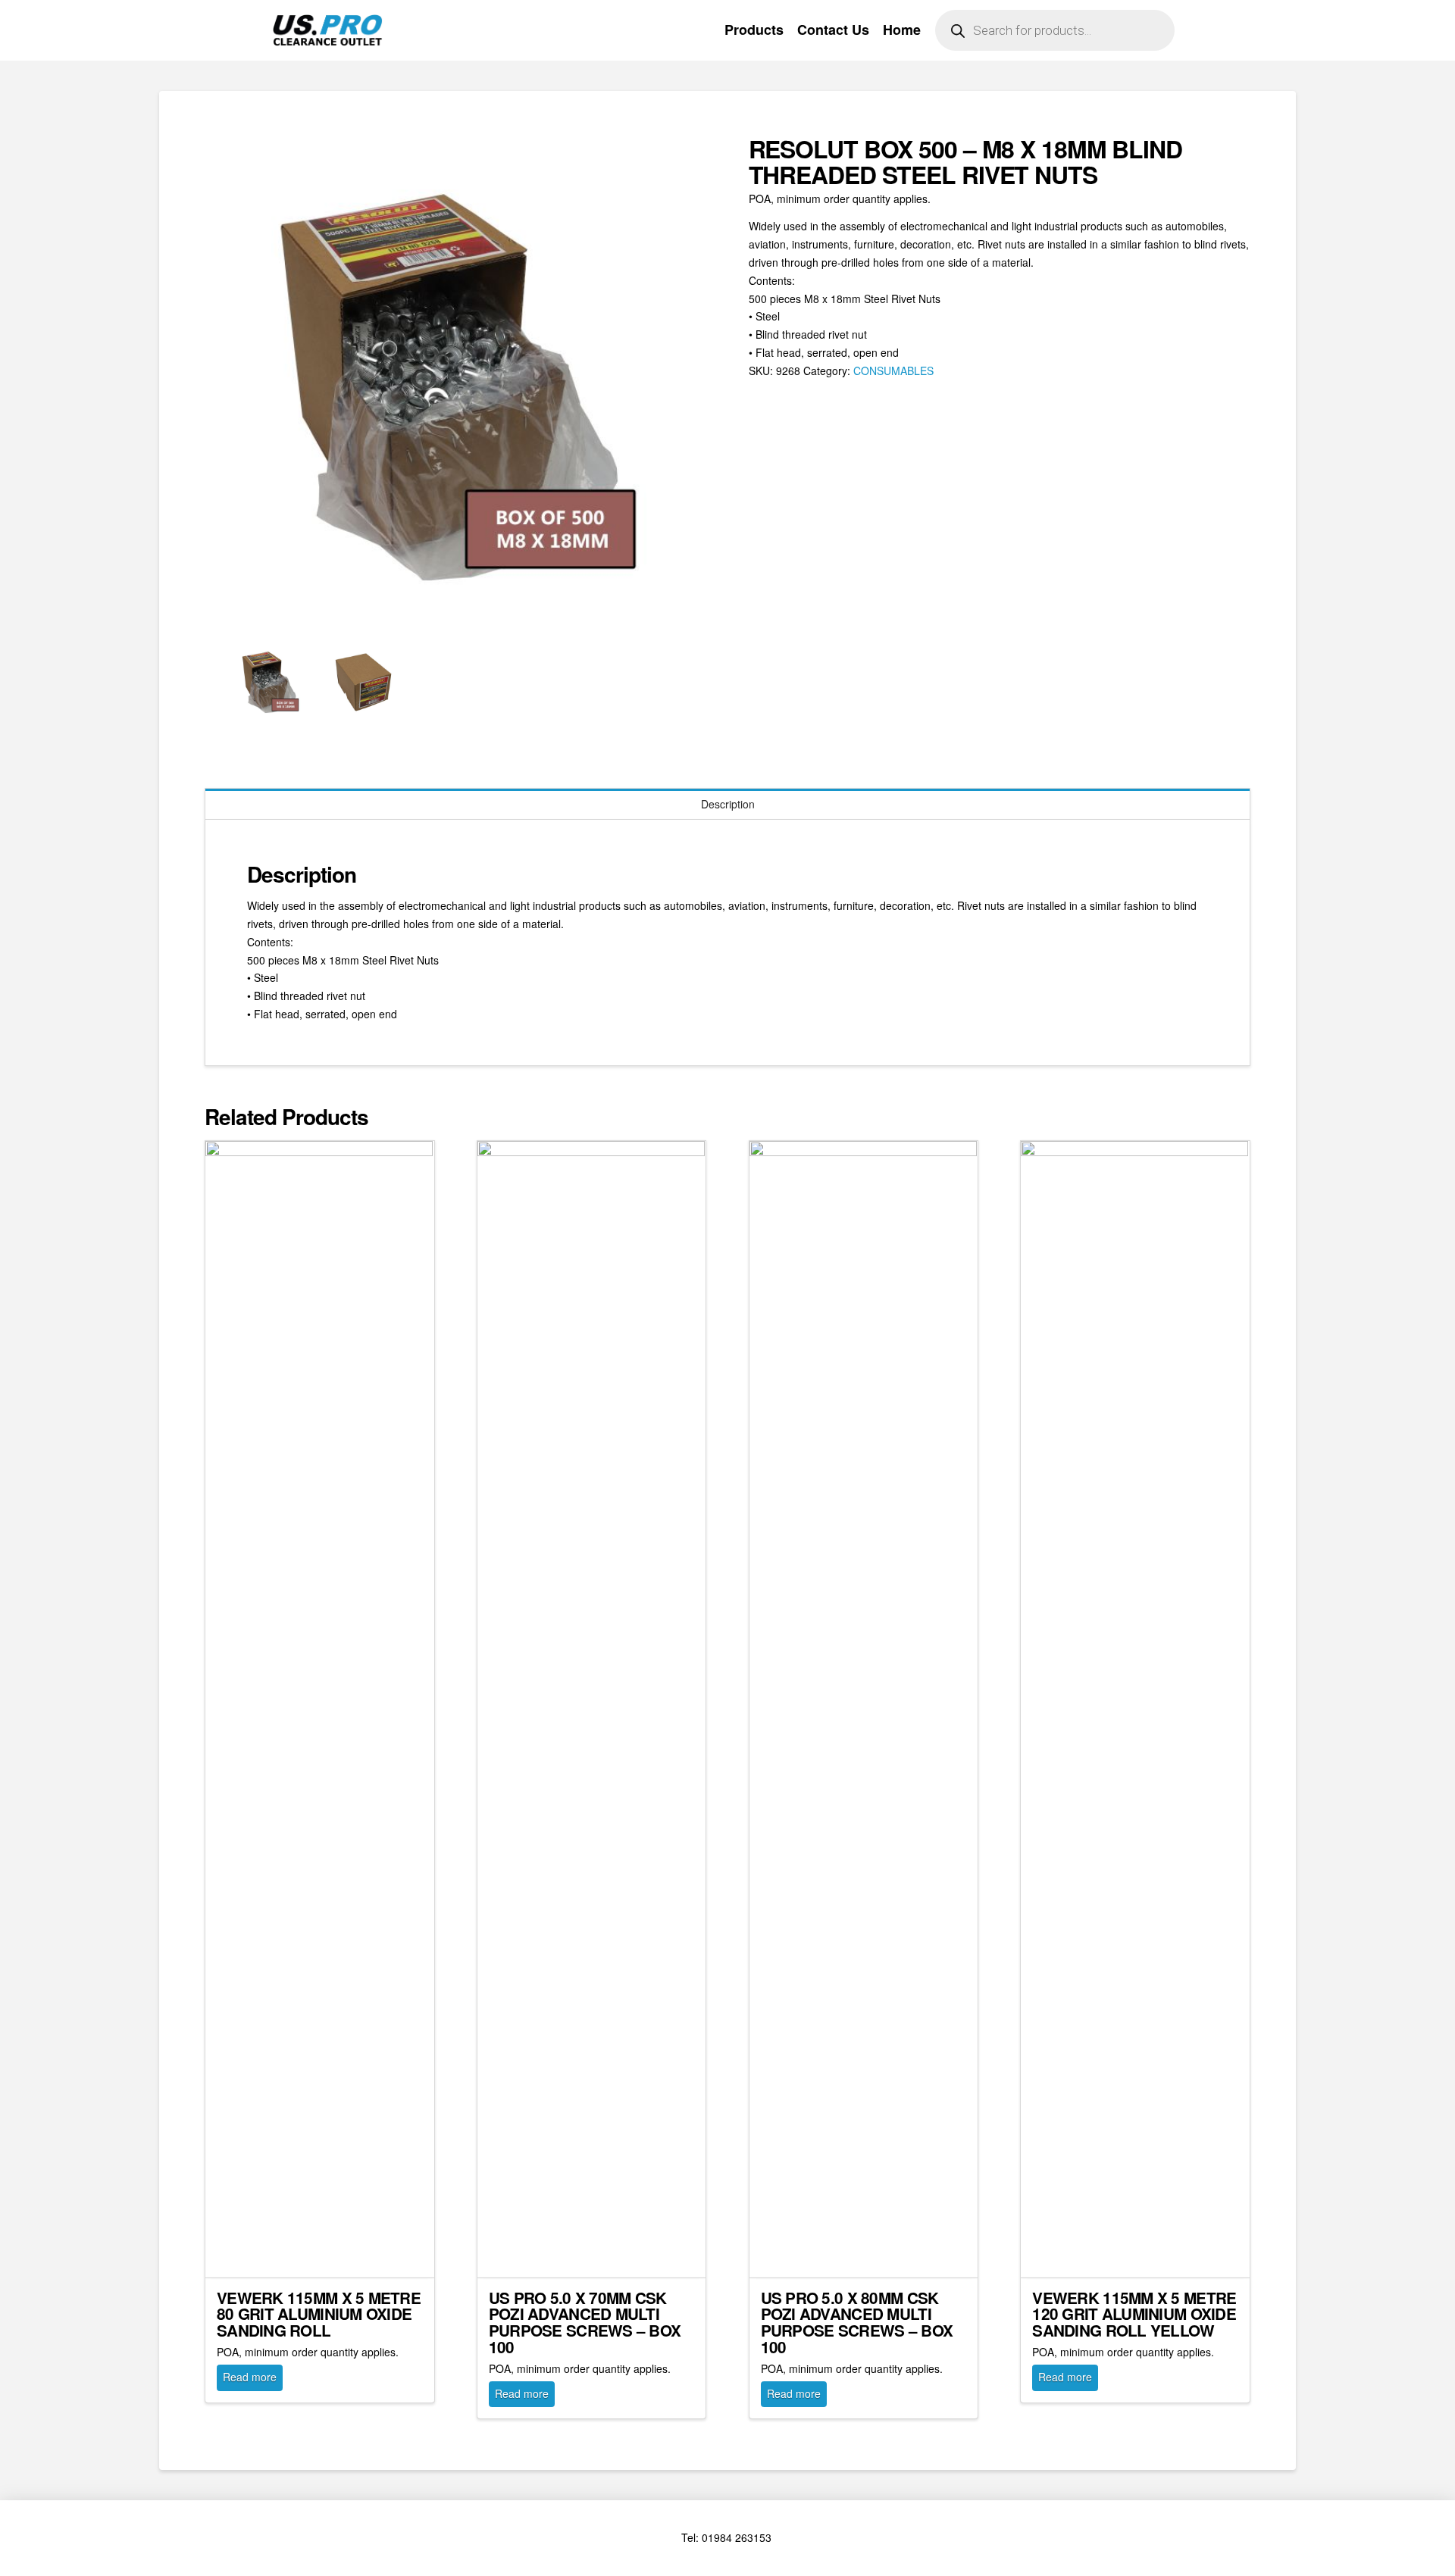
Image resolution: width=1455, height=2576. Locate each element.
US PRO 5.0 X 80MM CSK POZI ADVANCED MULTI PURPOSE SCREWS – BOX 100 (857, 2322)
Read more (250, 2377)
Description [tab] (728, 804)
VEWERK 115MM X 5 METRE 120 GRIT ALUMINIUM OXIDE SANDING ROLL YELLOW (1134, 2314)
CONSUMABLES (893, 370)
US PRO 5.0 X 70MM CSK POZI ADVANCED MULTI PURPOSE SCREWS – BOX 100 (585, 2322)
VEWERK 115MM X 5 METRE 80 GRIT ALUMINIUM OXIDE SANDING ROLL (319, 2314)
